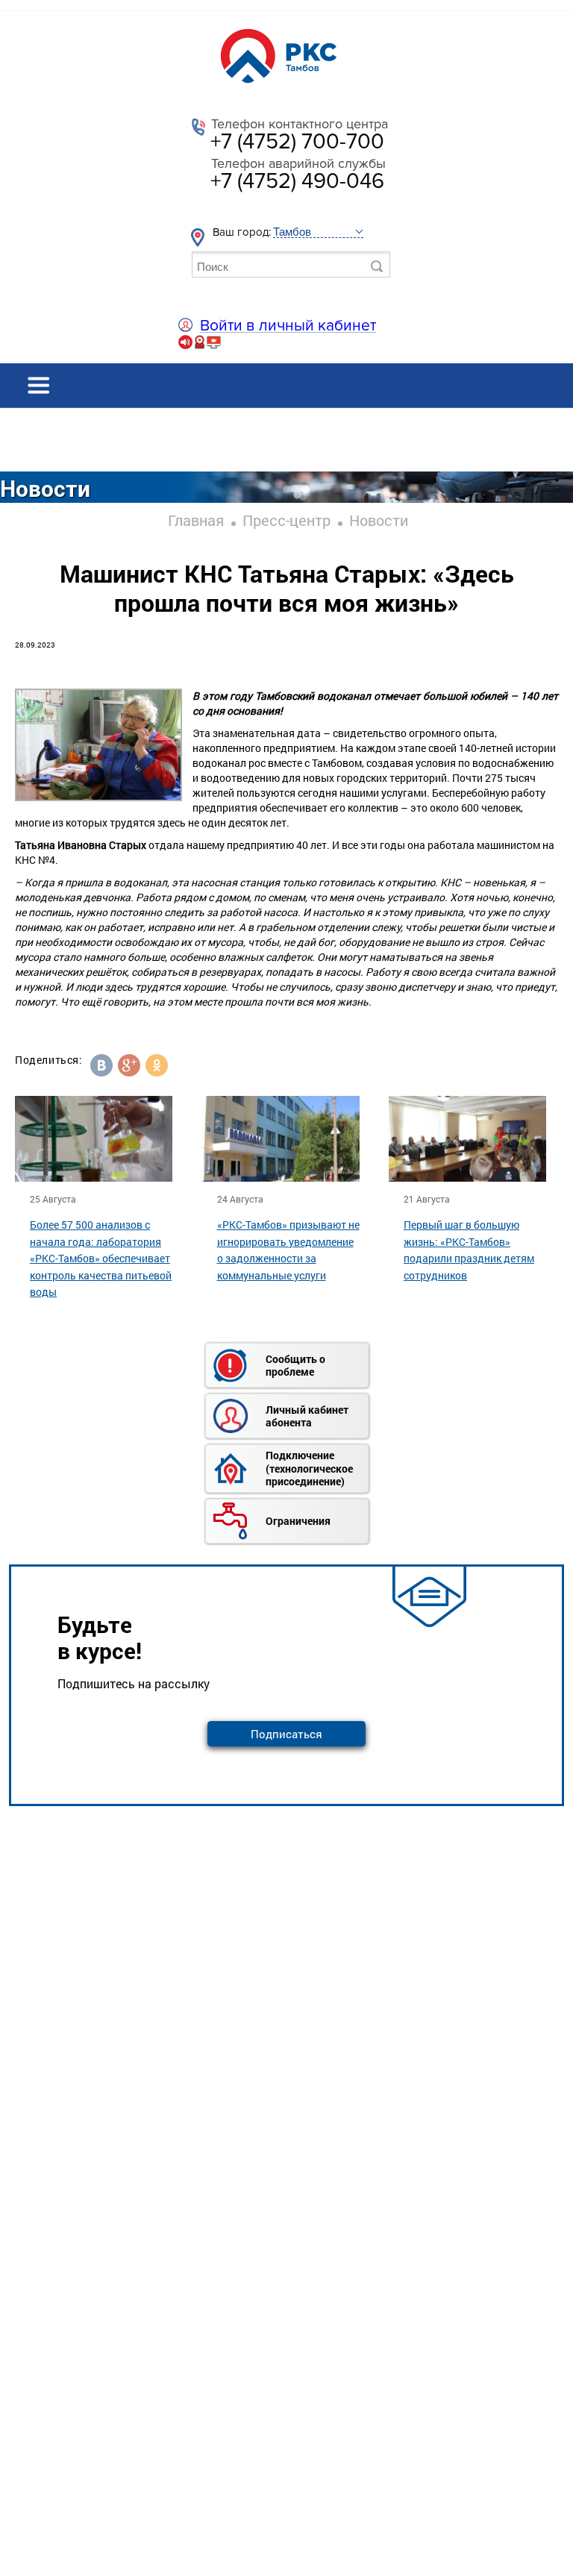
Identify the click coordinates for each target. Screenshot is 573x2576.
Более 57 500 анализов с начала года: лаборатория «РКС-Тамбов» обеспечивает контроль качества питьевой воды (101, 1258)
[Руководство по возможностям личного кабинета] (214, 347)
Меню (286, 386)
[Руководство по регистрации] (200, 347)
